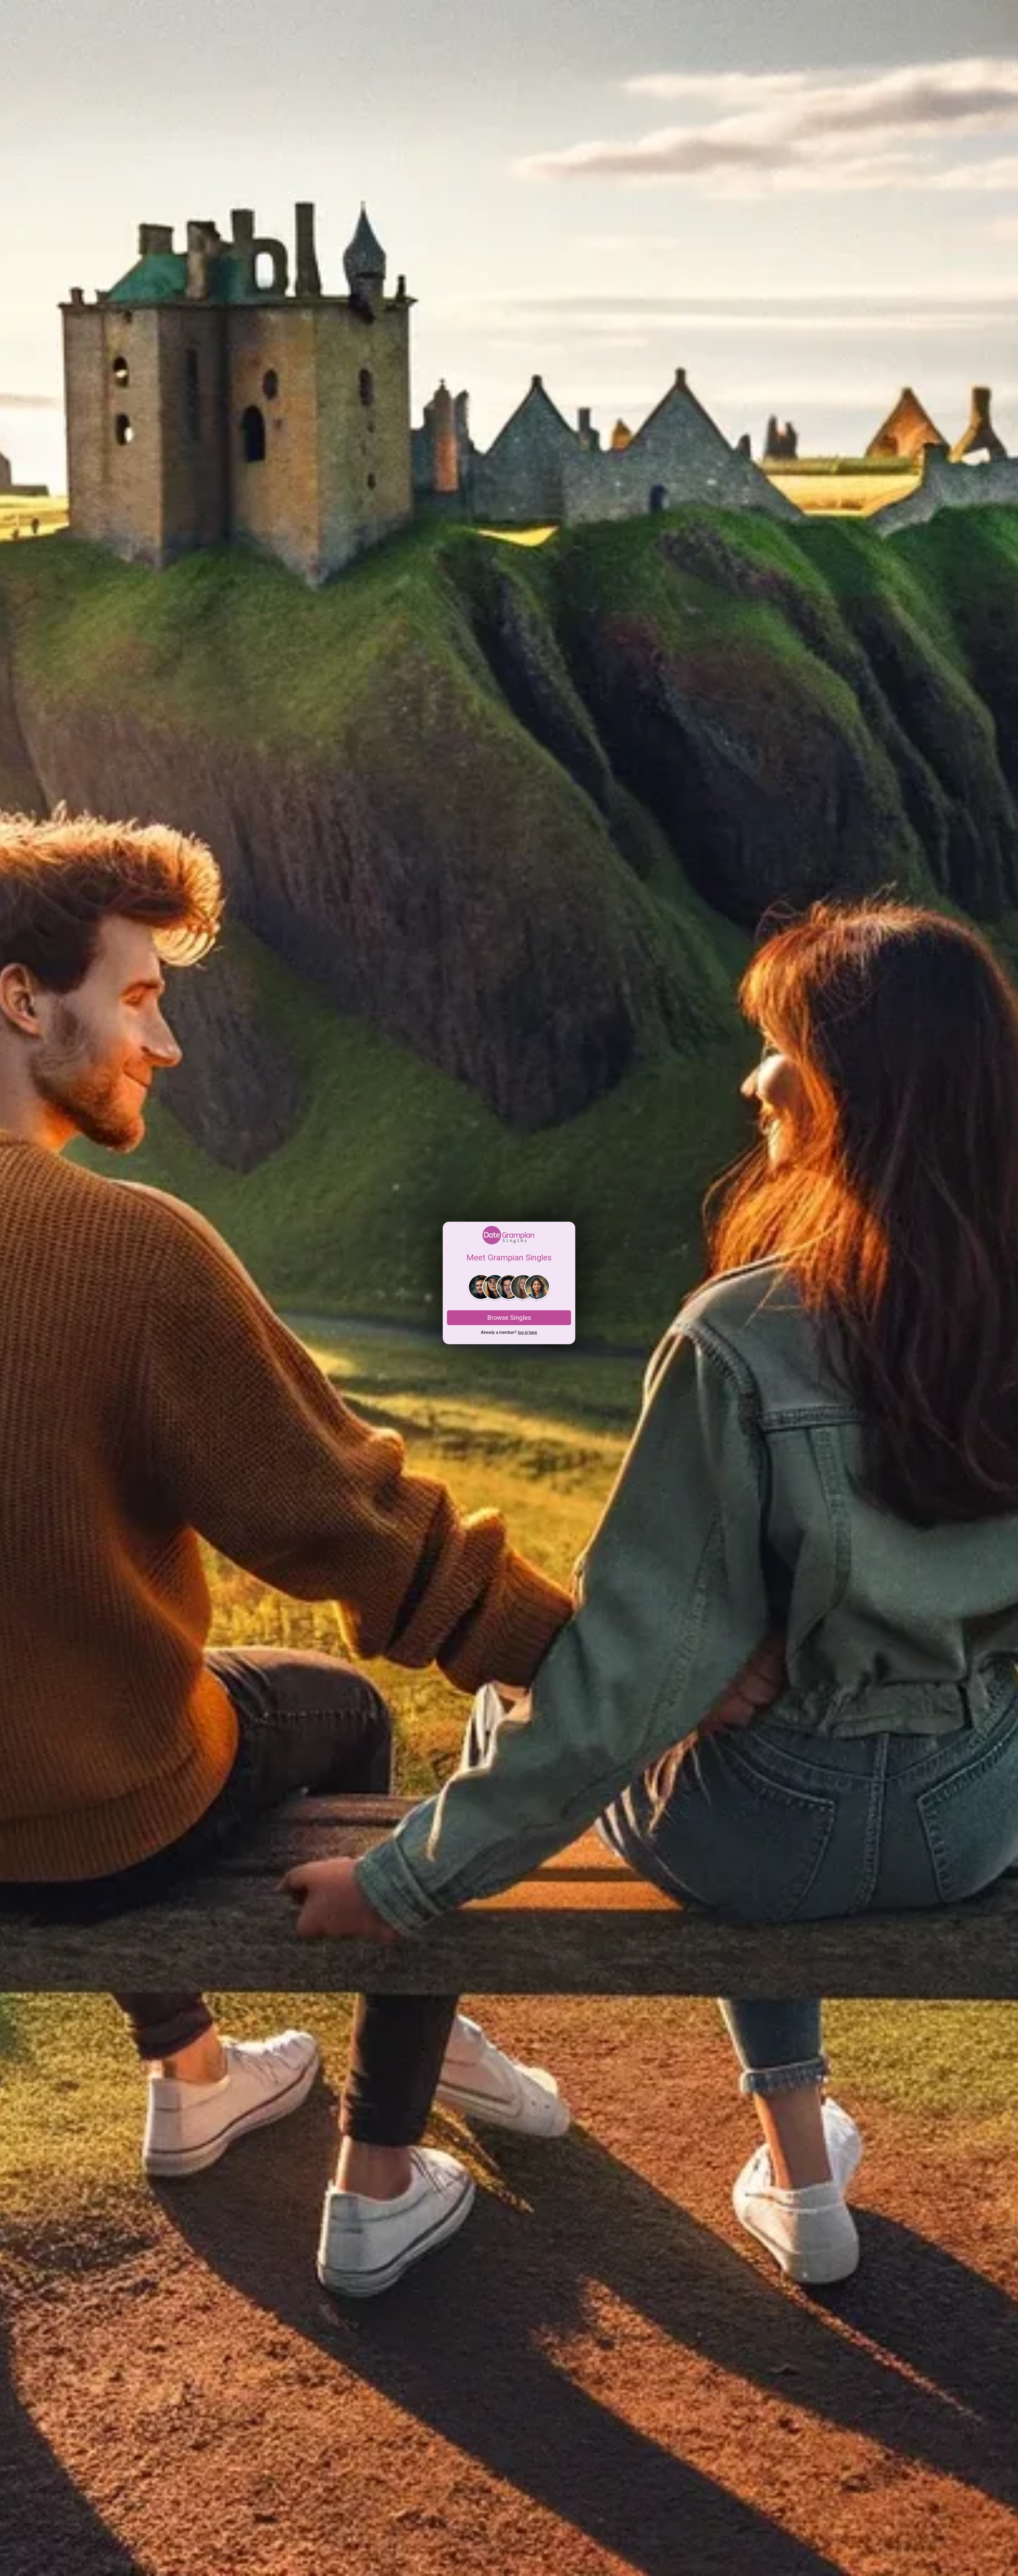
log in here (527, 1332)
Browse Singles (509, 1318)
